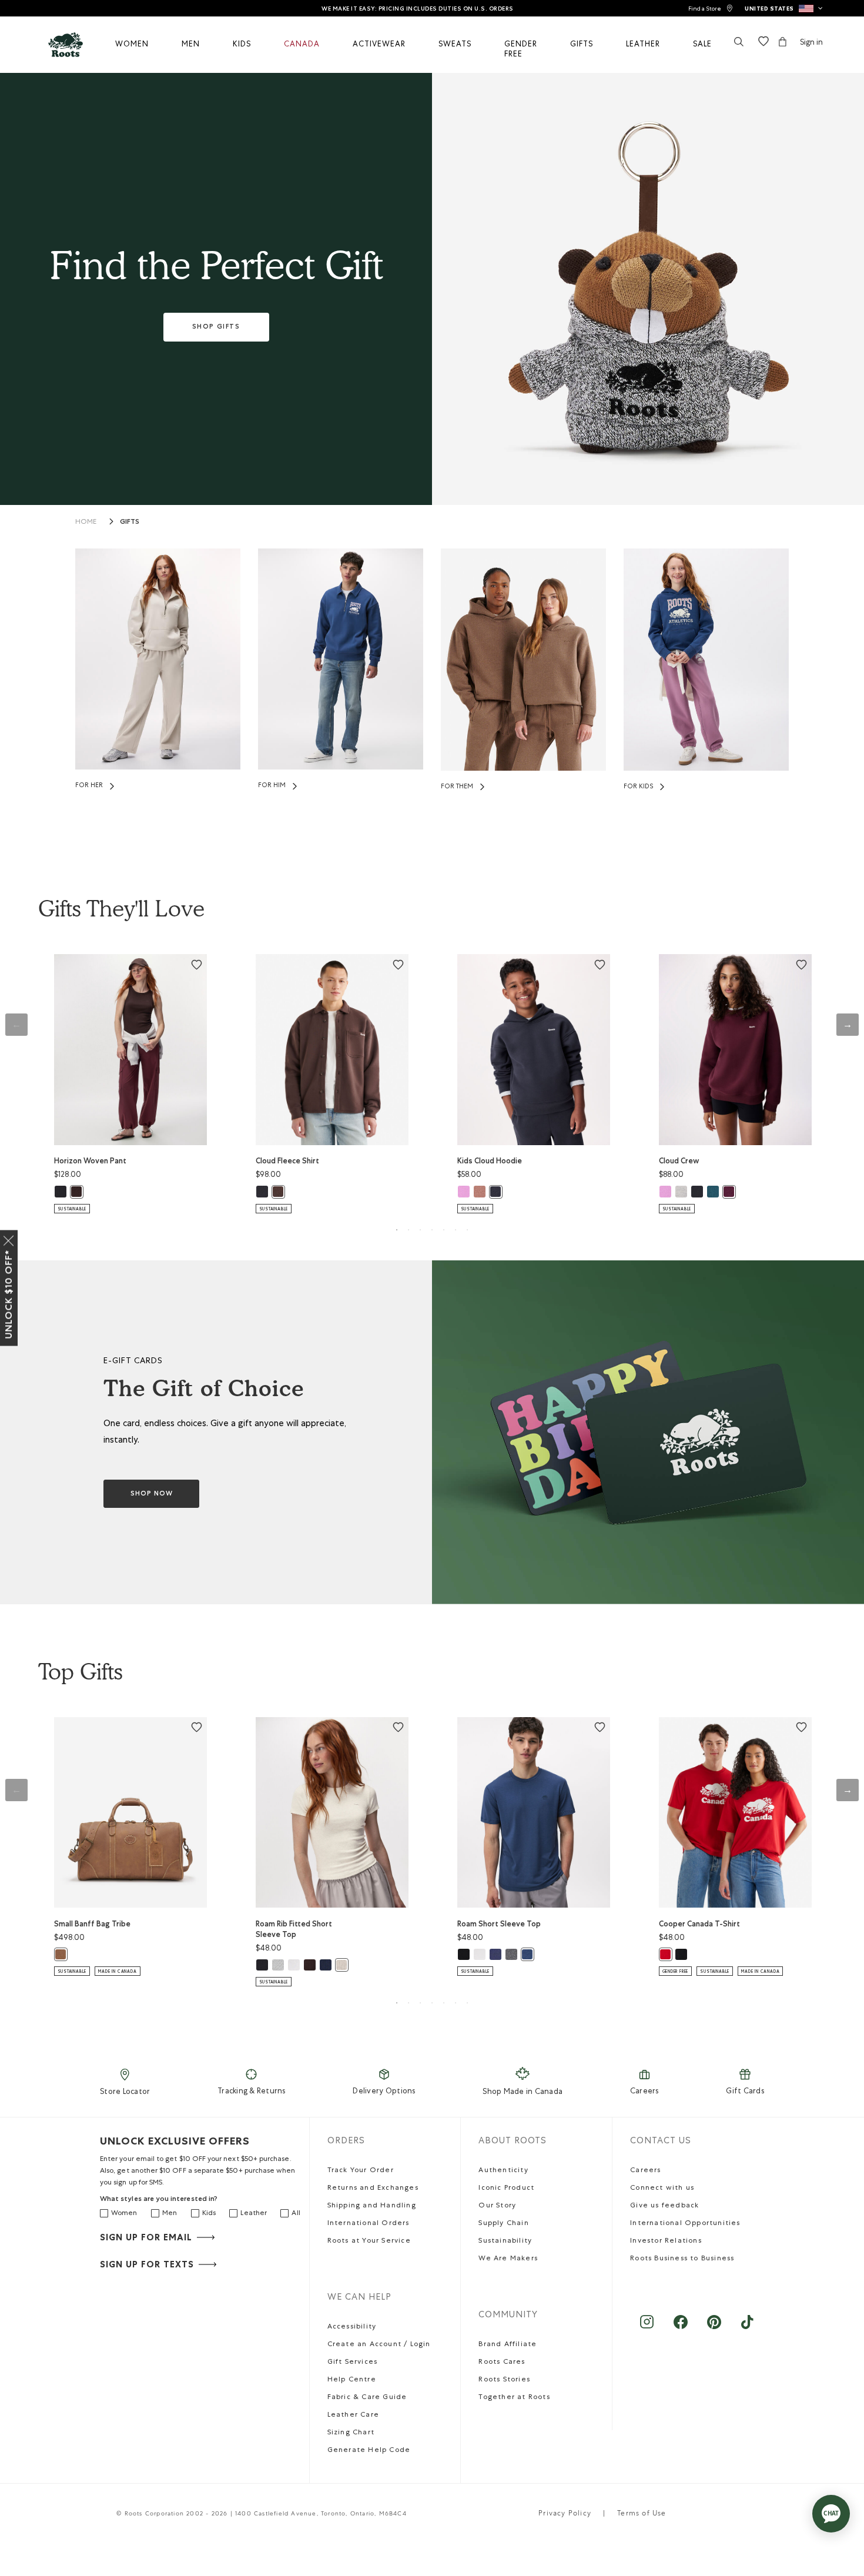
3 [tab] (420, 1230)
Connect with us (662, 2189)
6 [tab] (456, 1230)
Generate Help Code (369, 2451)
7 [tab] (467, 1230)
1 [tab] (397, 1230)
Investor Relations (666, 2242)
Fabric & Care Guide (367, 2398)
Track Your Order (361, 2171)
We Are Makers (508, 2259)
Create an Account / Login (379, 2345)
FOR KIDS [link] (638, 787)
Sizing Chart (351, 2433)
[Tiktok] (747, 2328)
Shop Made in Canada (523, 2092)
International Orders (369, 2224)
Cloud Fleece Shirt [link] (287, 1161)
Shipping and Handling (372, 2206)
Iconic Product (506, 2189)
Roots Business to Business (682, 2259)
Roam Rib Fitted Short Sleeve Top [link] (294, 1929)
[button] (784, 8)
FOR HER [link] (89, 786)
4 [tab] (432, 1230)
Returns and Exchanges (373, 2189)
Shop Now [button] (152, 1493)
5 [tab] (444, 1230)
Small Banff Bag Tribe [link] (92, 1924)
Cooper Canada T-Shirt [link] (699, 1924)
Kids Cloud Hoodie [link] (490, 1161)
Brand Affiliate (508, 2345)
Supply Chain (503, 2224)
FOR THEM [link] (457, 787)
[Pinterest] (714, 2328)
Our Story (497, 2206)
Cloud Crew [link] (679, 1161)
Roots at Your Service (369, 2242)
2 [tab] (408, 1230)
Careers (644, 2092)
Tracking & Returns (252, 2092)
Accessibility (352, 2327)
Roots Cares (502, 2363)
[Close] (9, 1239)
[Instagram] (647, 2328)
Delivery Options (384, 2092)
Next (848, 1025)
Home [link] (86, 523)
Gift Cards (745, 2092)
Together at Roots (514, 2398)
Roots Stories (504, 2380)
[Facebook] (680, 2328)
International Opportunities (685, 2224)
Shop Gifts (216, 327)
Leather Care (353, 2416)
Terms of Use (642, 2514)
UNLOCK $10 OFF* (9, 1294)
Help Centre (352, 2380)
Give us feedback (664, 2206)
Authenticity (503, 2171)
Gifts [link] (130, 521)
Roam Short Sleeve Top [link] (499, 1924)
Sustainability (505, 2242)
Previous (16, 1025)
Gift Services (353, 2363)
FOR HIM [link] (272, 786)
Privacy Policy (565, 2514)
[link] (711, 9)
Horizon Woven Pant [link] (90, 1161)
